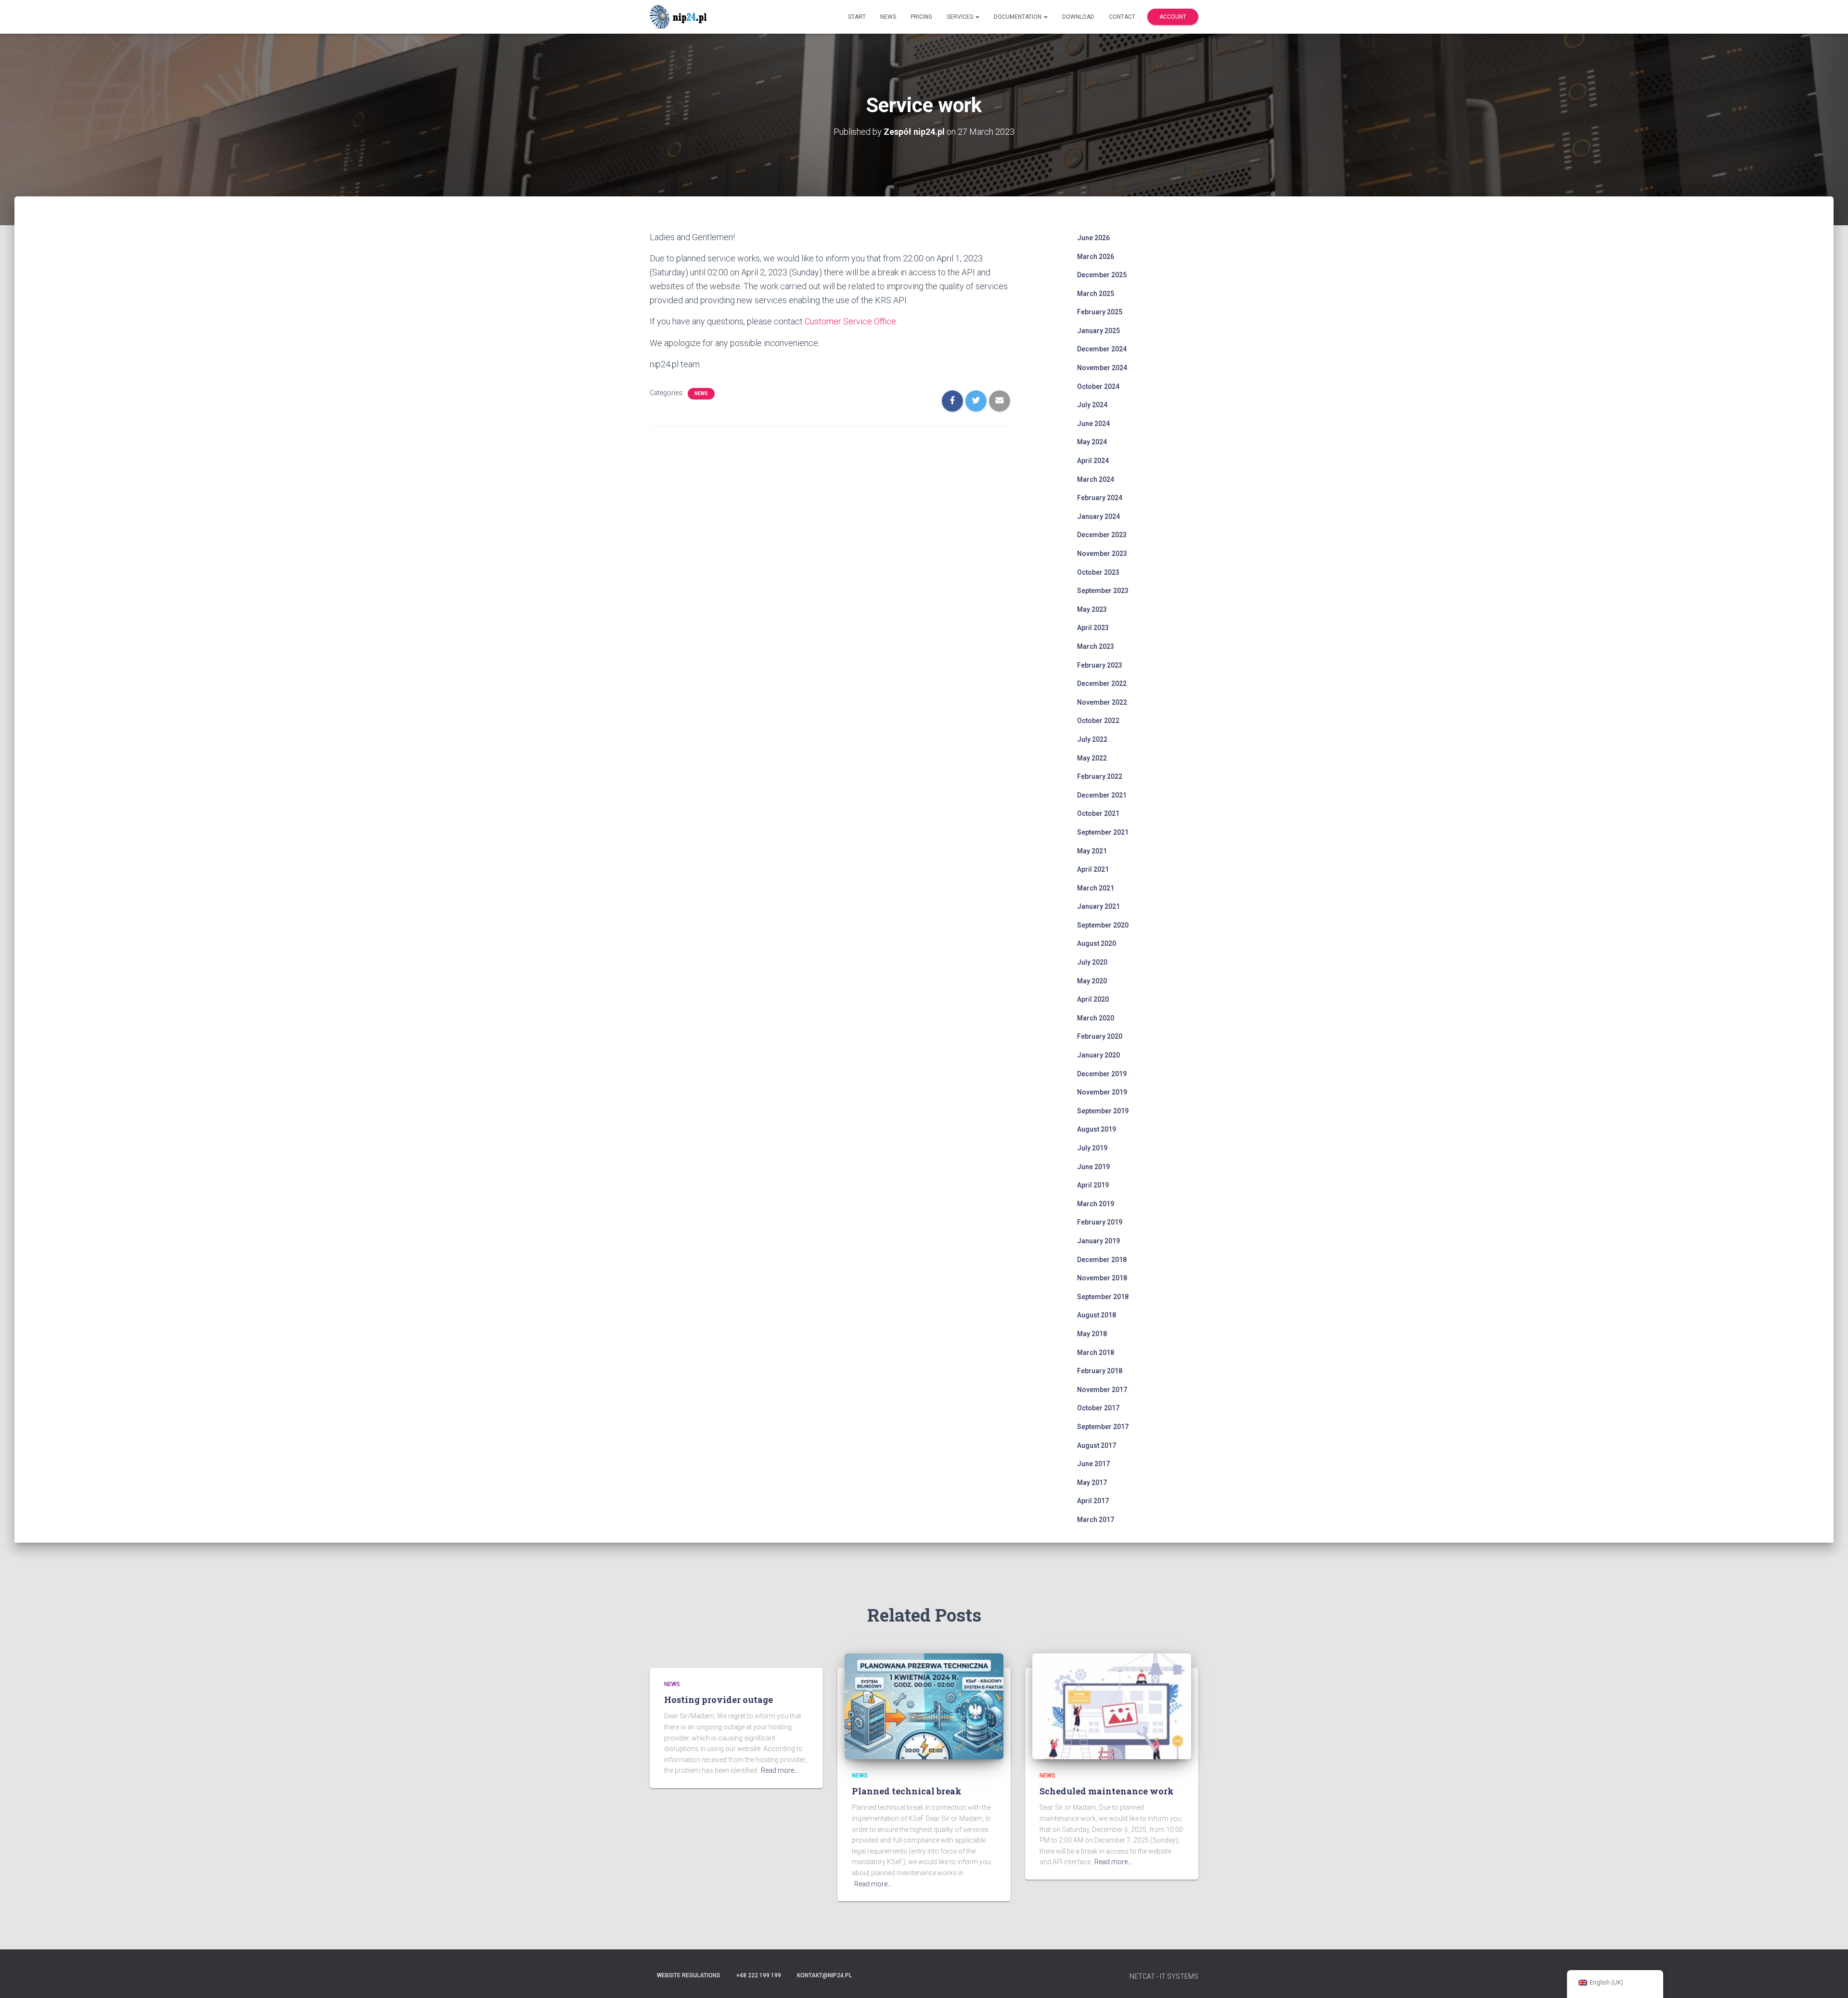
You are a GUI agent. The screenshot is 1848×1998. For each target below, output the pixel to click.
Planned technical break (907, 1791)
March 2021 (1096, 888)
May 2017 (1092, 1482)
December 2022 (1102, 683)
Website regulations (689, 1975)
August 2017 (1097, 1445)
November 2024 (1102, 368)
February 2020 (1100, 1036)
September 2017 (1103, 1427)
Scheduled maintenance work (1107, 1791)
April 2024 (1093, 461)
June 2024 (1093, 424)
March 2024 (1096, 479)
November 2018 (1102, 1278)
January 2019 (1098, 1241)
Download (1078, 17)
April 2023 (1093, 628)
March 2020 (1096, 1018)
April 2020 (1093, 999)
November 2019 (1102, 1092)
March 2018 (1096, 1353)
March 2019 (1096, 1204)
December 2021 (1102, 795)
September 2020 (1103, 925)
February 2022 (1100, 776)
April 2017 (1093, 1501)
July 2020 (1092, 962)
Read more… (780, 1770)
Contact (1122, 17)
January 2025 (1098, 331)
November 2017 (1102, 1390)
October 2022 (1098, 721)
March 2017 (1096, 1520)
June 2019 (1093, 1167)
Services (961, 17)
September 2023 (1103, 591)
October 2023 (1098, 572)
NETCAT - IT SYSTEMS (1164, 1976)
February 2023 (1100, 665)
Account (1173, 17)
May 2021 (1092, 851)
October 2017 (1098, 1408)
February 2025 (1100, 312)
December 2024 (1102, 349)
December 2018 (1102, 1260)
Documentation (1018, 17)
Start (857, 17)
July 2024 (1092, 405)
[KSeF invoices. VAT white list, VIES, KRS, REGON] (680, 17)
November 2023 (1102, 554)
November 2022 (1102, 702)
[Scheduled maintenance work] (1112, 1705)
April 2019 (1093, 1185)
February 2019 (1100, 1222)
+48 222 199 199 (759, 1975)
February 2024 (1100, 498)
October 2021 (1098, 813)
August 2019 (1097, 1129)
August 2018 (1097, 1315)
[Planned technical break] (924, 1705)
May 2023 (1092, 609)
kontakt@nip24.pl (824, 1975)
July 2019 (1092, 1148)
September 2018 (1103, 1297)
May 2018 (1092, 1334)
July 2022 (1092, 739)
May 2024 (1092, 442)
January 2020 (1098, 1055)
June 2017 (1093, 1464)
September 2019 (1103, 1111)
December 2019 (1102, 1074)
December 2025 (1102, 275)
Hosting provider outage (719, 1700)
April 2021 (1093, 869)
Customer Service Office (850, 321)
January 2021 (1098, 906)
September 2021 (1103, 832)
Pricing (921, 17)
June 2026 (1093, 238)
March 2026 (1096, 257)
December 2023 (1102, 535)
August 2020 (1097, 943)
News (888, 17)
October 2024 (1098, 387)
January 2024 (1098, 516)
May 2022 (1092, 758)
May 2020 (1092, 981)
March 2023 (1096, 646)
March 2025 (1096, 294)
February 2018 (1100, 1371)
